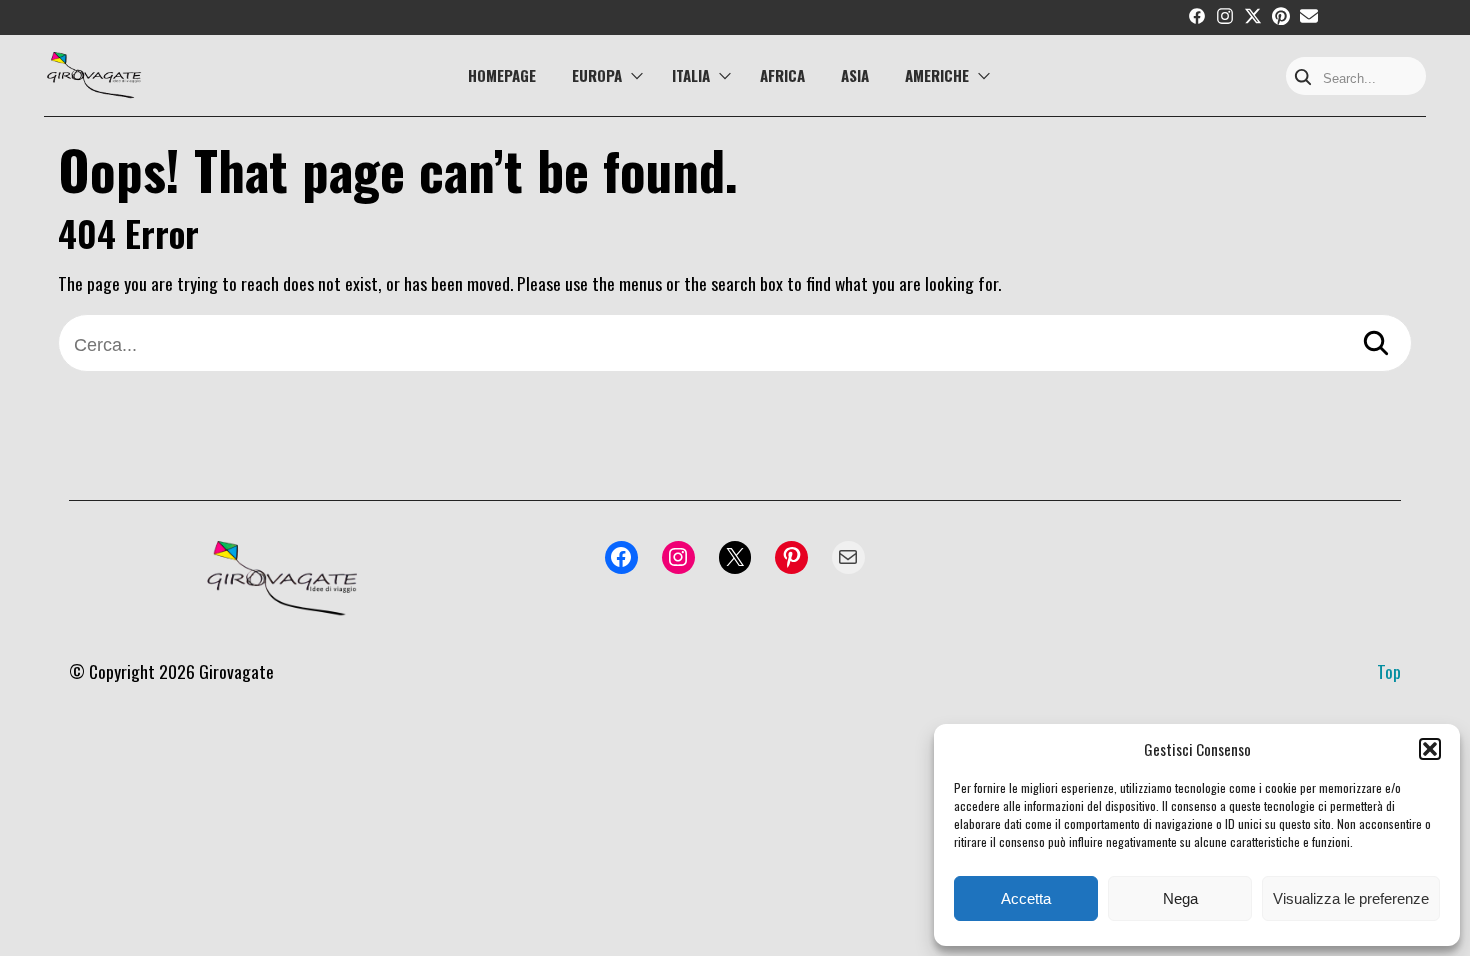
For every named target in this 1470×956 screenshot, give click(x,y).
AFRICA (782, 75)
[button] (1430, 749)
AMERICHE (937, 75)
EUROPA (597, 75)
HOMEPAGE (502, 75)
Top (1389, 671)
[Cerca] (1376, 345)
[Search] (1303, 78)
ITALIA (691, 75)
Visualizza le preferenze (1351, 898)
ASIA (855, 75)
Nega (1180, 898)
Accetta (1026, 898)
